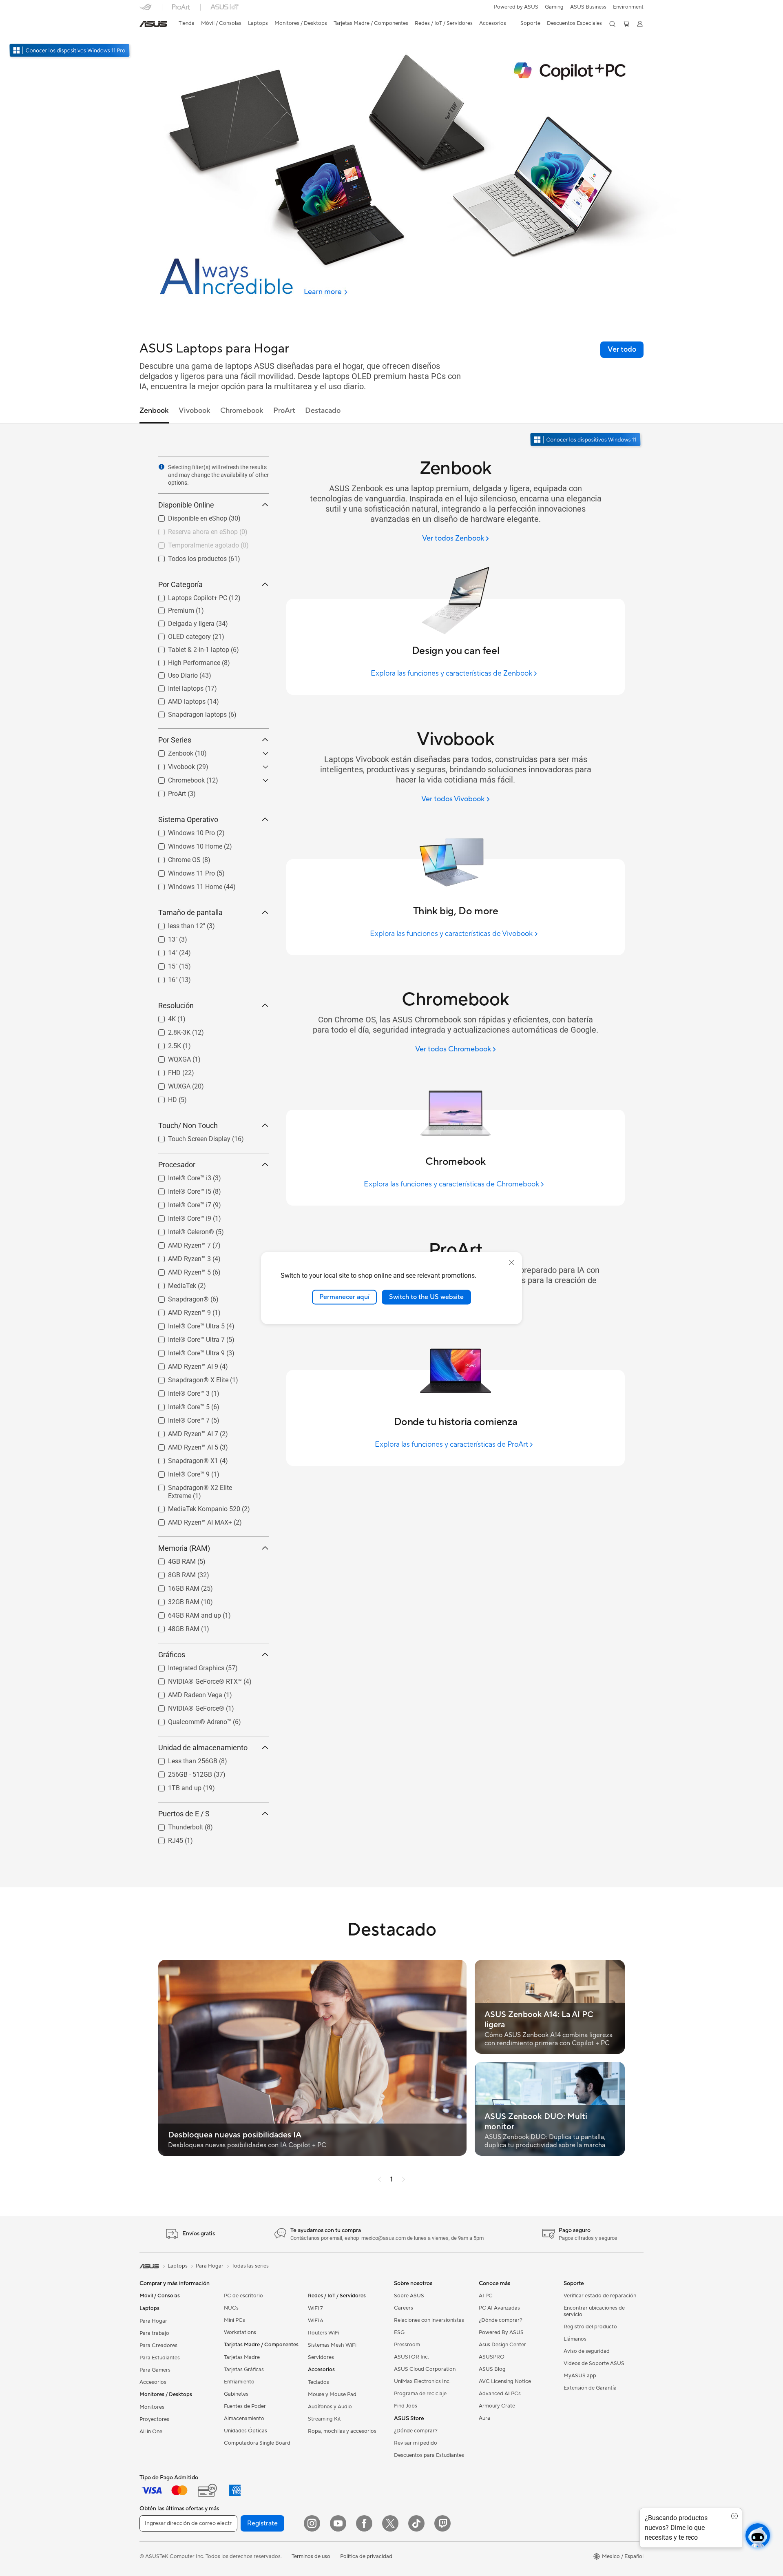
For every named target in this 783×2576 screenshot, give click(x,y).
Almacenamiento (244, 2419)
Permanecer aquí (344, 1297)
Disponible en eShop (188, 516)
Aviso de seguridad (587, 2351)
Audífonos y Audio (330, 2407)
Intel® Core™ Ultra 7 (187, 1338)
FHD (165, 1071)
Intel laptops (176, 686)
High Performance (184, 661)
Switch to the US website (426, 1297)
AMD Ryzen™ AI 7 (183, 1432)
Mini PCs (234, 2320)
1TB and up (175, 1786)
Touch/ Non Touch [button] (188, 1125)
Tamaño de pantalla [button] (190, 912)
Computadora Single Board (257, 2443)
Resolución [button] (176, 1005)
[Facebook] (364, 2523)
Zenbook (171, 751)
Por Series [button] (175, 740)
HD (163, 1098)
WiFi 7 (315, 2308)
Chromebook (177, 778)
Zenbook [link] (154, 411)
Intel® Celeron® (181, 1230)
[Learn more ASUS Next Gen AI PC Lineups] (391, 315)
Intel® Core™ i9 (180, 1216)
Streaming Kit (324, 2419)
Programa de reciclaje (420, 2394)
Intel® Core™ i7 (180, 1203)
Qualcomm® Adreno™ (190, 1720)
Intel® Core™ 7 (179, 1418)
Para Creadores (158, 2345)
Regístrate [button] (262, 2523)
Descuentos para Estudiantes (429, 2455)
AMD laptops (177, 699)
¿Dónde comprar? (416, 2431)
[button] (554, 7)
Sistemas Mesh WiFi (332, 2345)
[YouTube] (338, 2523)
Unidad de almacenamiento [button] (203, 1748)
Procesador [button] (177, 1165)
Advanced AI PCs (500, 2394)
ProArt (167, 792)
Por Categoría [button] (180, 584)
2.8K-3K (169, 1030)
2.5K (165, 1044)
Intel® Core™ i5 (180, 1189)
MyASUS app (580, 2376)
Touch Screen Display (189, 1137)
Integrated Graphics (186, 1666)
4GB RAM (172, 1560)
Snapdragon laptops (188, 713)
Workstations (240, 2332)
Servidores (321, 2357)
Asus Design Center (502, 2345)
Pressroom (407, 2345)
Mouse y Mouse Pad (332, 2394)
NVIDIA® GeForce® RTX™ (195, 1679)
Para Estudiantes (160, 2358)
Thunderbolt (176, 1825)
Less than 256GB (183, 1759)
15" (163, 964)
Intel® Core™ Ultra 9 (187, 1351)
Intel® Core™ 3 (179, 1391)
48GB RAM (174, 1627)
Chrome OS (175, 858)
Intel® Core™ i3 (180, 1176)
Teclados (319, 2382)
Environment (628, 7)
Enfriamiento (239, 2382)
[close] (511, 1263)
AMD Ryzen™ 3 (180, 1257)
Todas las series (250, 2266)
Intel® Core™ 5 (179, 1405)
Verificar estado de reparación (600, 2296)
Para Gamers (155, 2370)
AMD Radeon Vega (185, 1693)
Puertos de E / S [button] (184, 1814)
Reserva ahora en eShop (193, 530)
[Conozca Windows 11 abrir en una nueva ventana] (586, 440)
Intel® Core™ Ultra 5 (187, 1324)
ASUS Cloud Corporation (425, 2369)
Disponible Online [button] (186, 505)
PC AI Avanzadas (499, 2308)
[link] (153, 24)
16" (163, 978)
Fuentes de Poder (245, 2406)
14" (163, 951)
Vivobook (172, 765)
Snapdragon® (179, 1297)
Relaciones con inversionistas (429, 2320)
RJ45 (166, 1839)
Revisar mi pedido (416, 2443)
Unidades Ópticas (246, 2431)
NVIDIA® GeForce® (186, 1706)
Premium (171, 609)
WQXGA (170, 1057)
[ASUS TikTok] (416, 2523)
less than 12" (177, 924)
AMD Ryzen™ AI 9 (183, 1364)
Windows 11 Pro (182, 871)
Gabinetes (236, 2394)
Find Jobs (406, 2406)
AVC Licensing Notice (505, 2381)
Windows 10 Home (185, 844)
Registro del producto (590, 2327)
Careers (404, 2308)
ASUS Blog (492, 2369)
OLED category (180, 635)
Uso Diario (173, 673)
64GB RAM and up (185, 1613)
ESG (399, 2332)
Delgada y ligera (181, 622)
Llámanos (575, 2339)
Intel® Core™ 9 (179, 1472)
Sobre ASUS (409, 2296)
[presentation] (161, 467)
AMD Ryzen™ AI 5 (183, 1445)
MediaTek (172, 1284)
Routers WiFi (324, 2333)
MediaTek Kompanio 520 (194, 1507)
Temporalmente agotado (194, 543)
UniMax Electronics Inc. (422, 2381)
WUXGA (169, 1084)
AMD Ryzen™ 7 (180, 1243)
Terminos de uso (311, 2556)
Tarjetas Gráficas (244, 2370)
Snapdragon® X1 (183, 1459)
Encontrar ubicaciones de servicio (594, 2311)
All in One (151, 2432)
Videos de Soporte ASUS (594, 2363)
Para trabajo (154, 2333)
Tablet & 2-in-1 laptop (189, 648)
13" (163, 937)
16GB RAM (174, 1586)
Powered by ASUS (516, 7)
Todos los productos (188, 557)
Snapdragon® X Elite (188, 1378)
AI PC (486, 2296)
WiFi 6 (315, 2321)
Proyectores (154, 2419)
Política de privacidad (366, 2556)
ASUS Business (588, 7)
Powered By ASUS (501, 2332)
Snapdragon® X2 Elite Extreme (203, 1486)
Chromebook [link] (242, 411)
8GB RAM (172, 1573)
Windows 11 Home (185, 885)
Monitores (152, 2407)
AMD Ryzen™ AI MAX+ (190, 1520)
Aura (484, 2418)
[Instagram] (312, 2523)
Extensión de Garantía (590, 2388)
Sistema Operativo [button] (188, 819)
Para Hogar (153, 2321)
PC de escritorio (243, 2296)
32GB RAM (174, 1600)
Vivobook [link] (195, 411)
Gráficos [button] (172, 1655)
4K (162, 1017)
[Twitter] (390, 2523)
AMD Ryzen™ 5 (180, 1270)
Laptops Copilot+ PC (188, 596)
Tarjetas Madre (242, 2357)
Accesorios (153, 2382)
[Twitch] (442, 2523)
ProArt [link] (284, 411)
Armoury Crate (497, 2406)
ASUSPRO (492, 2357)
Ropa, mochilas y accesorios (342, 2431)
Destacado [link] (323, 411)
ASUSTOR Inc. (411, 2357)
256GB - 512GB (180, 1772)
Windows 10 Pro (182, 831)
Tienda (187, 23)
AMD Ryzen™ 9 (180, 1311)
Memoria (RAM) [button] (184, 1548)
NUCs (231, 2308)
